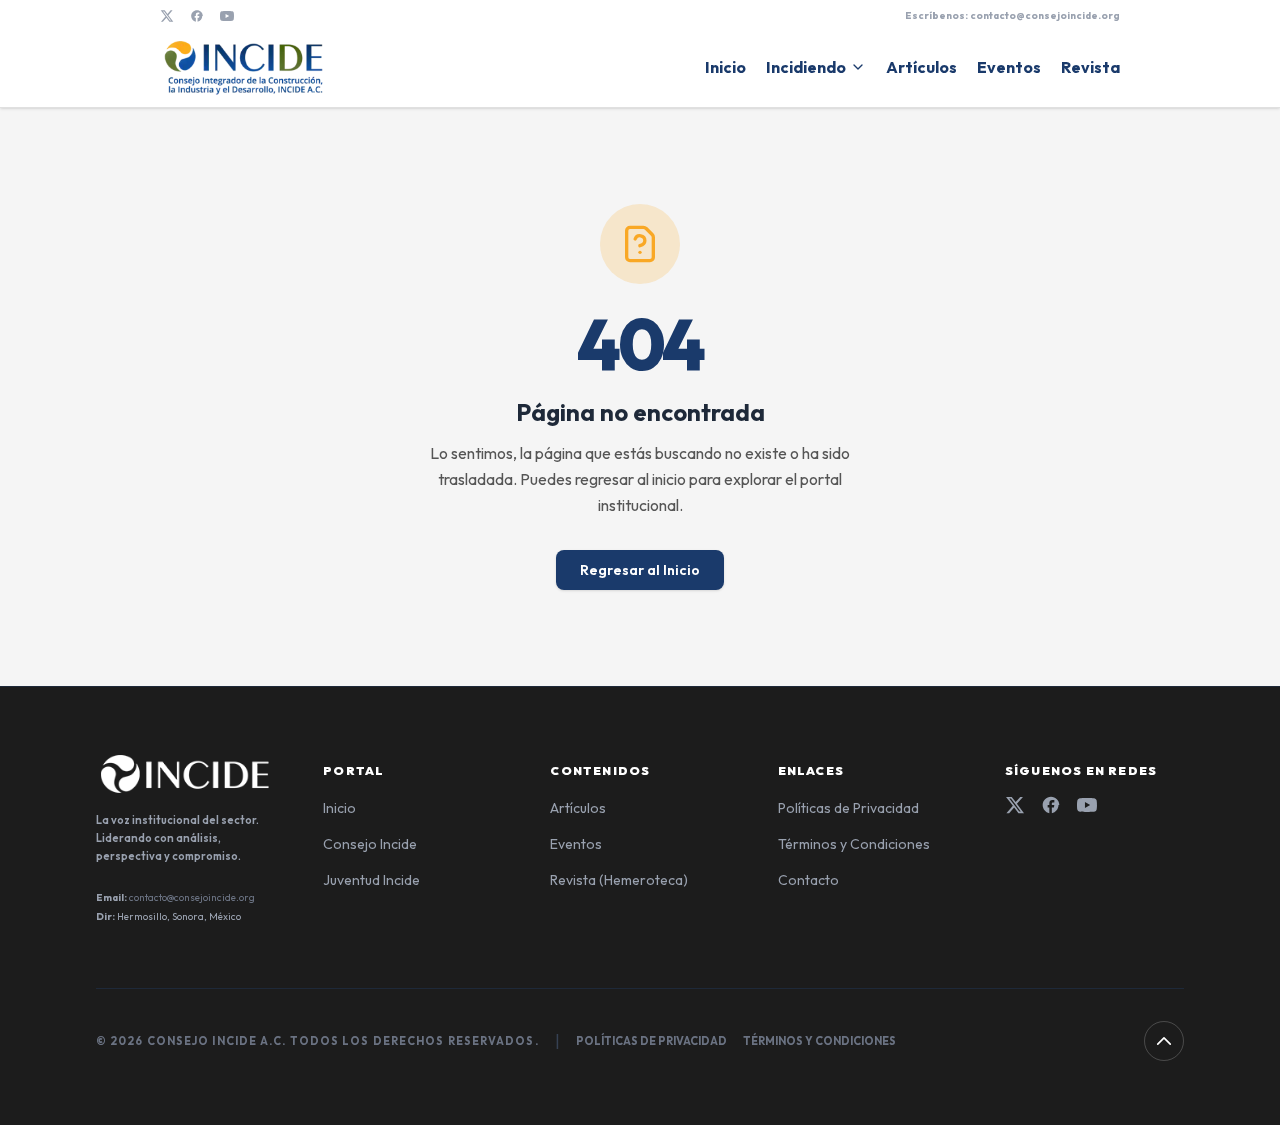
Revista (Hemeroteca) (619, 880)
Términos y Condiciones (854, 844)
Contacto (808, 880)
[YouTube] (227, 16)
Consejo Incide (370, 844)
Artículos (921, 67)
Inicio (725, 67)
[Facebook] (197, 16)
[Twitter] (1015, 805)
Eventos (1009, 67)
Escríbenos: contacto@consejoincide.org (1012, 15)
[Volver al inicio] (1164, 1041)
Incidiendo (806, 67)
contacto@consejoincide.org (192, 897)
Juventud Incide (371, 880)
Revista (1090, 67)
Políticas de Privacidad (848, 808)
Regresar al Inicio (640, 570)
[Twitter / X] (167, 16)
